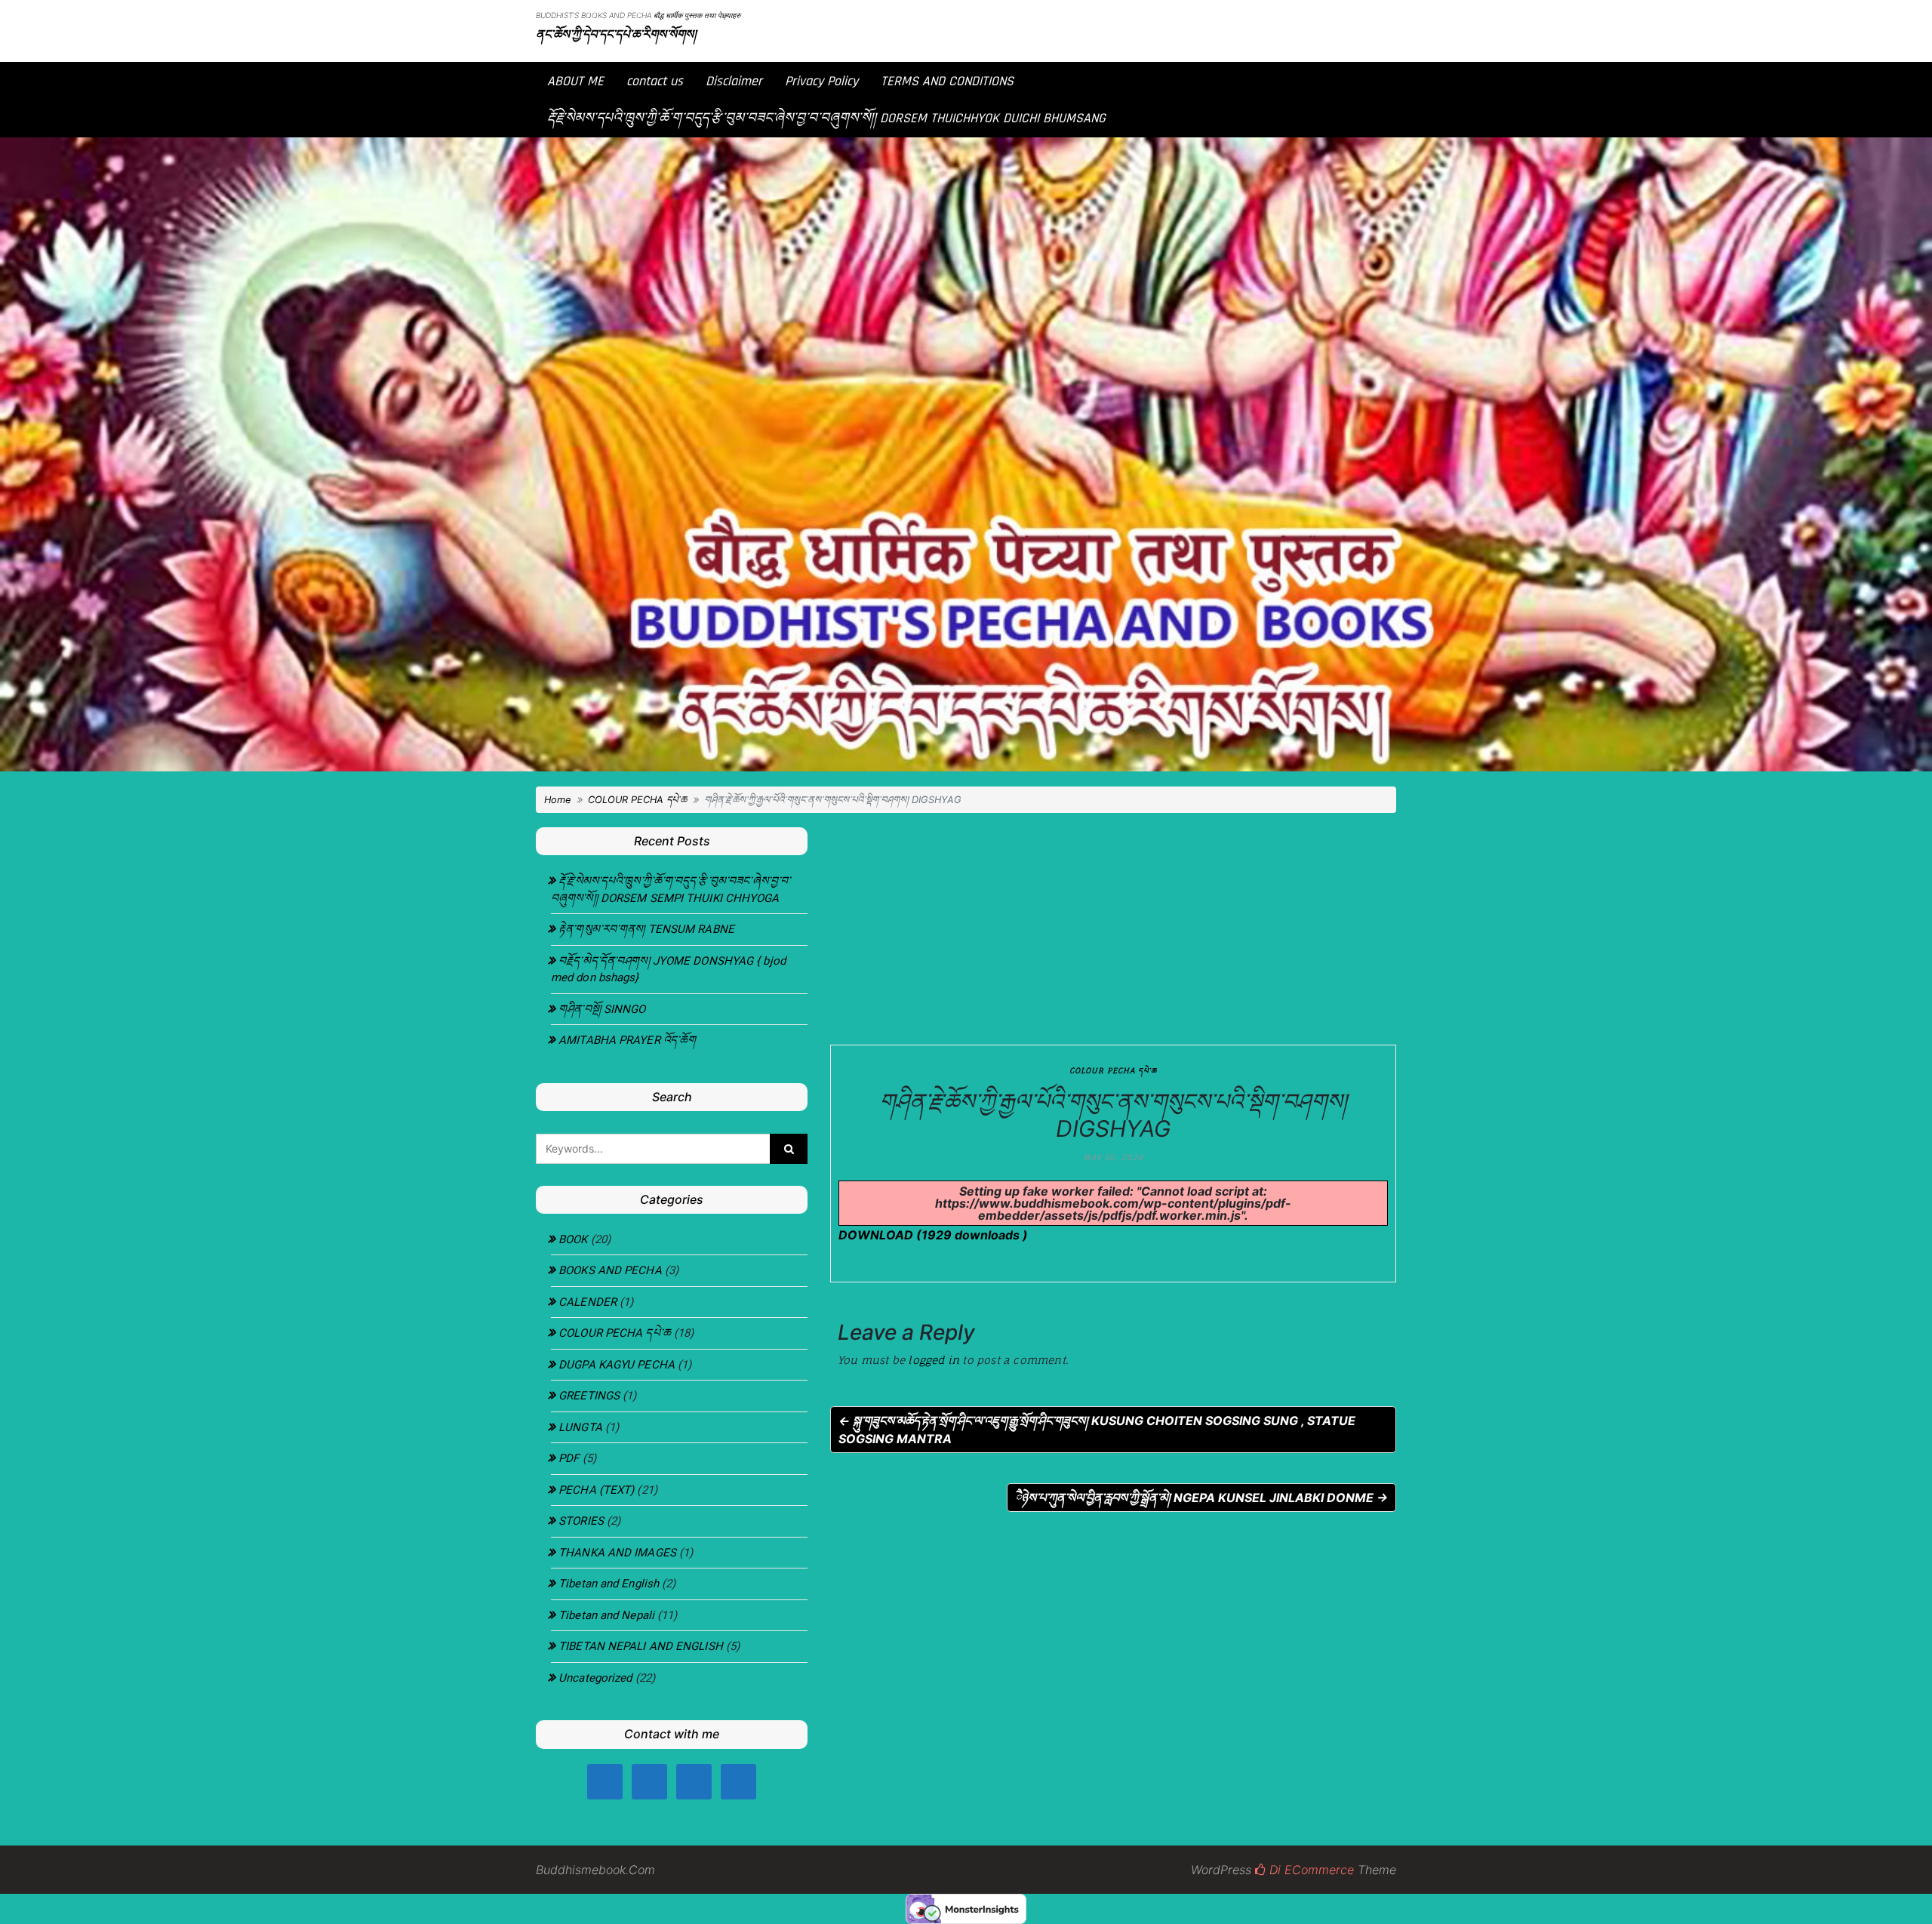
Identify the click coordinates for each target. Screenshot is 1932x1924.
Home (557, 800)
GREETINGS (589, 1396)
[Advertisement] (1113, 925)
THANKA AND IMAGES (617, 1553)
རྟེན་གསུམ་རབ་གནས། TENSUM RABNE (646, 929)
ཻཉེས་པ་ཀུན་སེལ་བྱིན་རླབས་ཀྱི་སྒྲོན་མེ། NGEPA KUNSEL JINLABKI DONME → (1201, 1498)
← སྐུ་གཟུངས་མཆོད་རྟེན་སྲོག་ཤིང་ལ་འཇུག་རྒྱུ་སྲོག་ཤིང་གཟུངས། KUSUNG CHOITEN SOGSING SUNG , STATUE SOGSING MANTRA (1097, 1430)
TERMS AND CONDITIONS (947, 81)
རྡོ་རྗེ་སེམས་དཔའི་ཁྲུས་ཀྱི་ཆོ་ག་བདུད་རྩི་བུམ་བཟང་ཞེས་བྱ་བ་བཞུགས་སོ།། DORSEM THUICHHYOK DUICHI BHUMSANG (826, 118)
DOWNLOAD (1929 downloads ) (933, 1235)
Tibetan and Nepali (606, 1615)
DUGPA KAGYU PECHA (617, 1365)
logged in (934, 1360)
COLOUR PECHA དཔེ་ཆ (637, 800)
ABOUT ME (575, 81)
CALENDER (588, 1302)
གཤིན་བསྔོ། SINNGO (602, 1009)
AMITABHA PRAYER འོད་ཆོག (627, 1040)
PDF (569, 1458)
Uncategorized (595, 1678)
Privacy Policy (821, 81)
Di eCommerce (1310, 1870)
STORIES (581, 1521)
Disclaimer (734, 81)
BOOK (573, 1239)
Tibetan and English (609, 1584)
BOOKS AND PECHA (610, 1270)
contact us (655, 81)
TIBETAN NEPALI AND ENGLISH (641, 1646)
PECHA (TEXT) (596, 1490)
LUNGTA (580, 1427)
